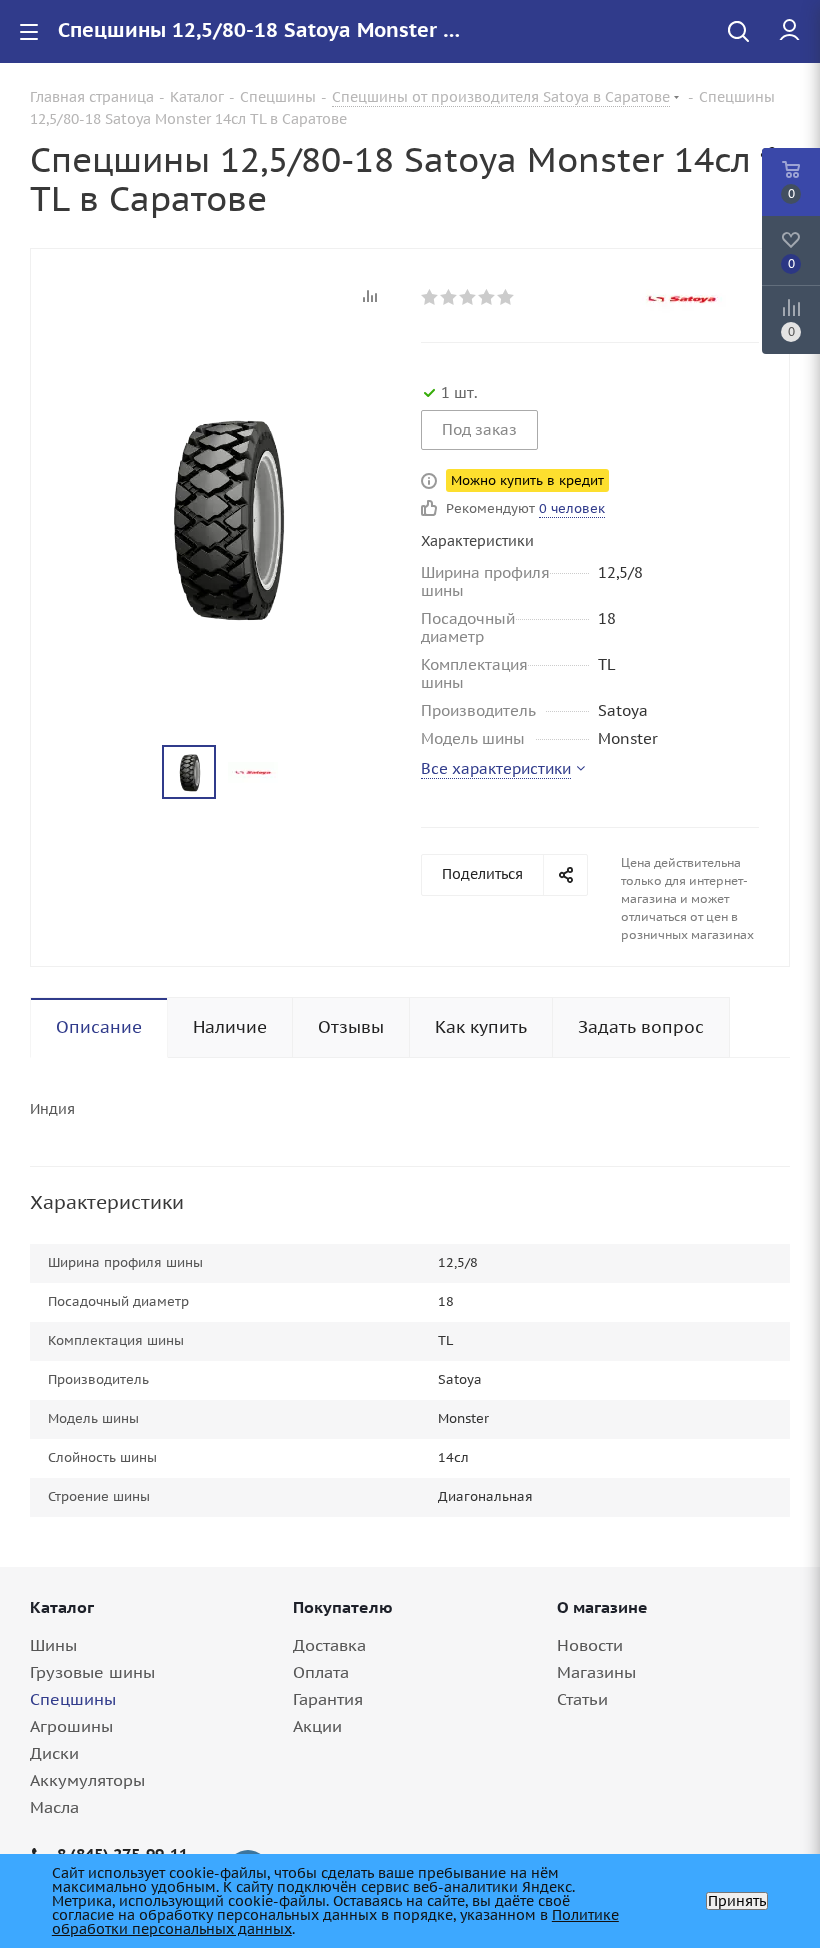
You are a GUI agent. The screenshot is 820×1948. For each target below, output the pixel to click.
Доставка (329, 1645)
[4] (487, 297)
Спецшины (73, 1699)
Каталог (62, 1607)
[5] (506, 297)
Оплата (321, 1672)
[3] (468, 297)
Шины (53, 1645)
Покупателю (343, 1607)
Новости (590, 1645)
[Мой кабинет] (789, 31)
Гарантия (328, 1699)
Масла (54, 1807)
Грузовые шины (92, 1672)
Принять (737, 1901)
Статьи (582, 1699)
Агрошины (71, 1726)
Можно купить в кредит (527, 480)
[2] (449, 297)
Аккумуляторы (87, 1780)
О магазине (602, 1607)
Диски (54, 1753)
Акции (317, 1726)
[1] (430, 297)
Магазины (596, 1672)
